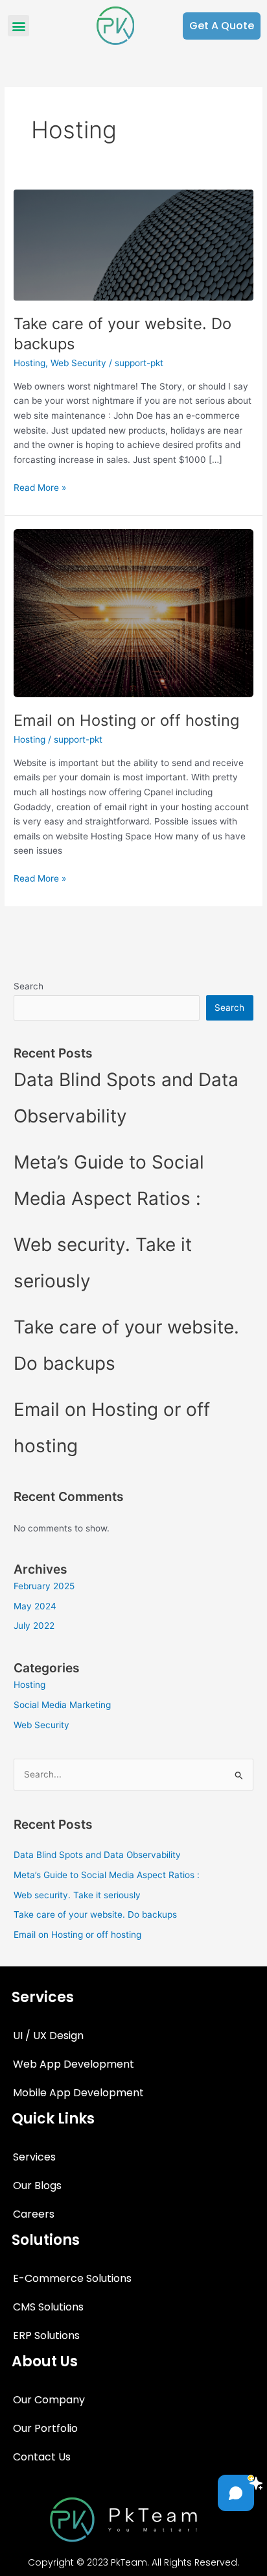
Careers (34, 2214)
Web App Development (74, 2064)
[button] (18, 26)
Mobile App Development (78, 2093)
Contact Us (42, 2457)
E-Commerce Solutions (72, 2278)
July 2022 (34, 1626)
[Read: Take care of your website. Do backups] (133, 244)
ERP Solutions (46, 2335)
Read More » (40, 487)
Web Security (78, 363)
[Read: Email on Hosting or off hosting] (133, 613)
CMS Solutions (48, 2307)
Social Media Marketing (62, 1705)
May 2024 (35, 1606)
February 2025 (44, 1586)
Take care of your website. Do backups (95, 1914)
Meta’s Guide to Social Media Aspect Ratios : (107, 1875)
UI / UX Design (48, 2036)
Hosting (29, 363)
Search (29, 986)
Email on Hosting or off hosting (126, 720)
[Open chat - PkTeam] (236, 2493)
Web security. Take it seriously (77, 1895)
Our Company (49, 2400)
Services (34, 2157)
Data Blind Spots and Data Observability (97, 1855)
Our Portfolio (45, 2428)
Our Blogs (37, 2186)
